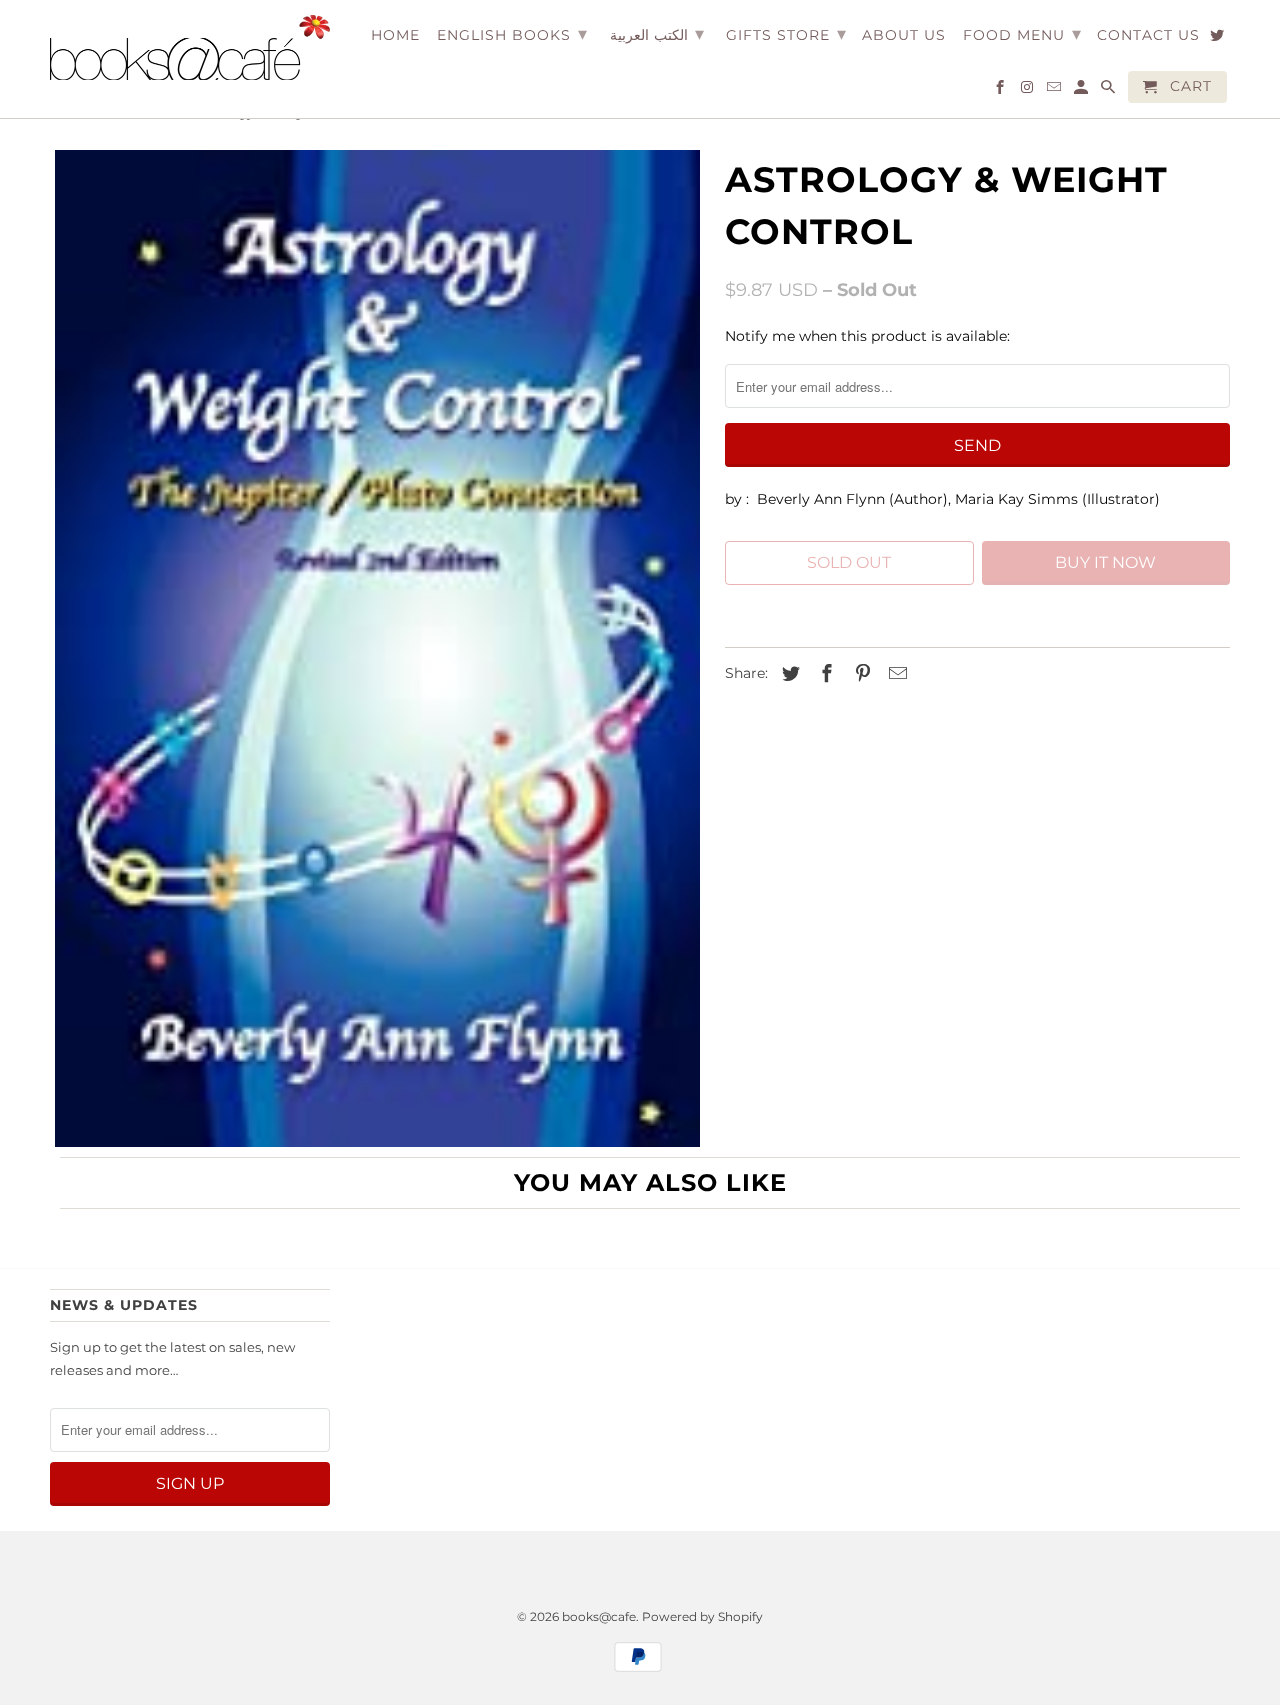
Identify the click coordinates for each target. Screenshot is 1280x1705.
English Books (512, 34)
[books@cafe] (190, 47)
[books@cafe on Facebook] (1001, 91)
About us (904, 35)
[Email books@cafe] (1055, 91)
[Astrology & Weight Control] (377, 648)
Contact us (1148, 35)
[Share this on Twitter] (788, 674)
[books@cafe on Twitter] (1218, 39)
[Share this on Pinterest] (860, 674)
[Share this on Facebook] (824, 674)
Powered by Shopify (702, 1616)
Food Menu (1022, 34)
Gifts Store (786, 34)
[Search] (1109, 91)
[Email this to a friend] (895, 674)
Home (395, 35)
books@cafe (599, 1616)
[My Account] (1082, 91)
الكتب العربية (657, 34)
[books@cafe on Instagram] (1028, 91)
